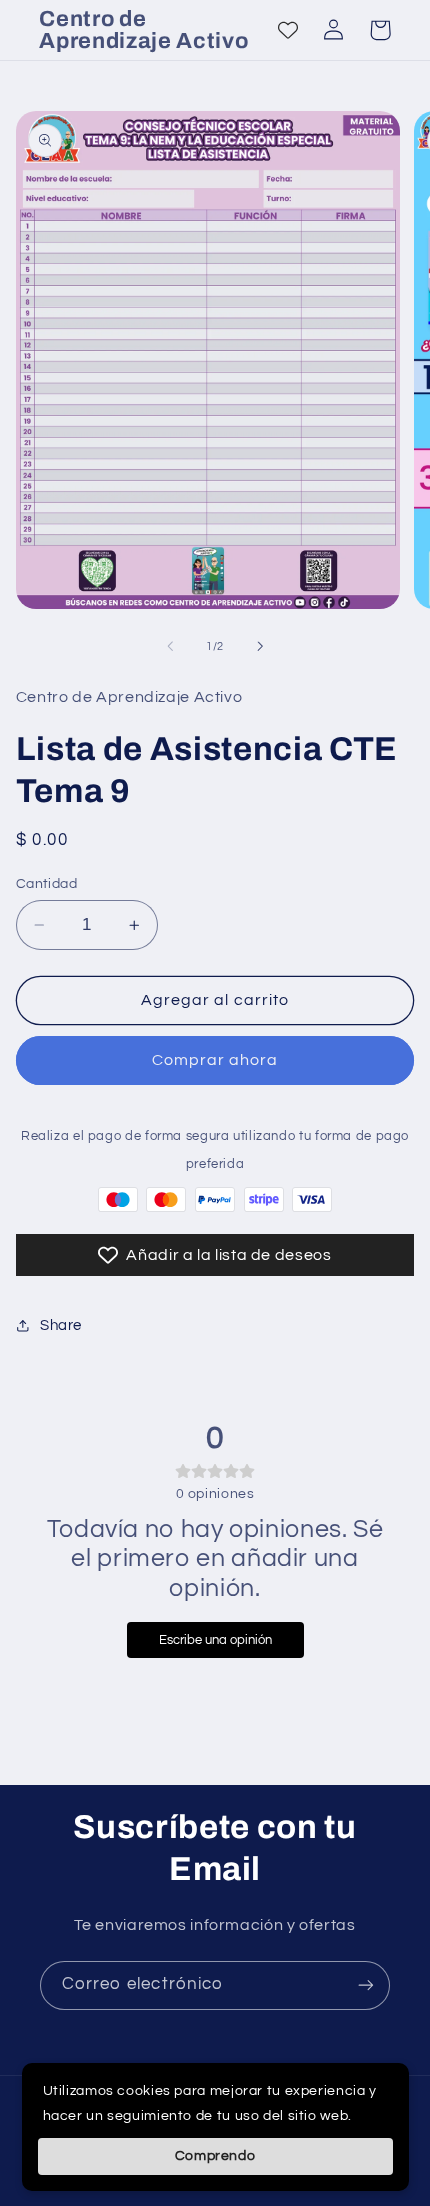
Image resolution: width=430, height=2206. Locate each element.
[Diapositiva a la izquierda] (170, 646)
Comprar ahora (215, 1060)
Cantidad (46, 884)
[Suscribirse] (366, 1985)
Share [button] (61, 1325)
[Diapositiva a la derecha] (260, 646)
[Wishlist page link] (288, 30)
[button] (380, 30)
